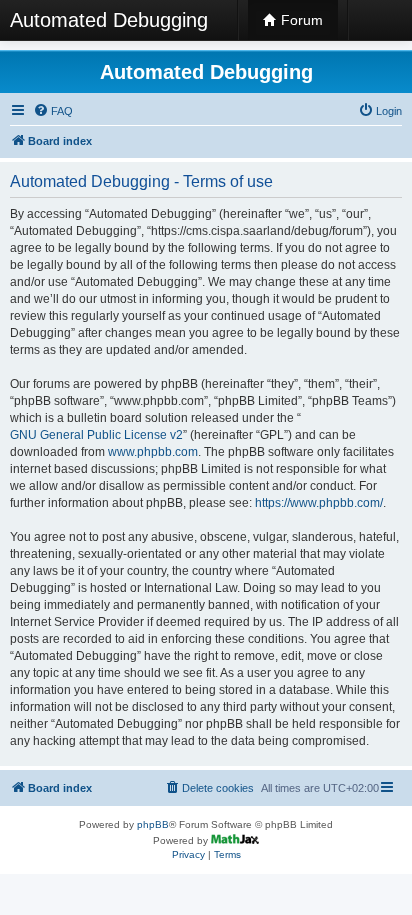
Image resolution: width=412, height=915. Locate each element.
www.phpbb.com (153, 452)
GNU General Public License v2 (96, 435)
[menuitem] (53, 111)
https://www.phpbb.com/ (319, 503)
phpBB (153, 824)
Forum (300, 20)
